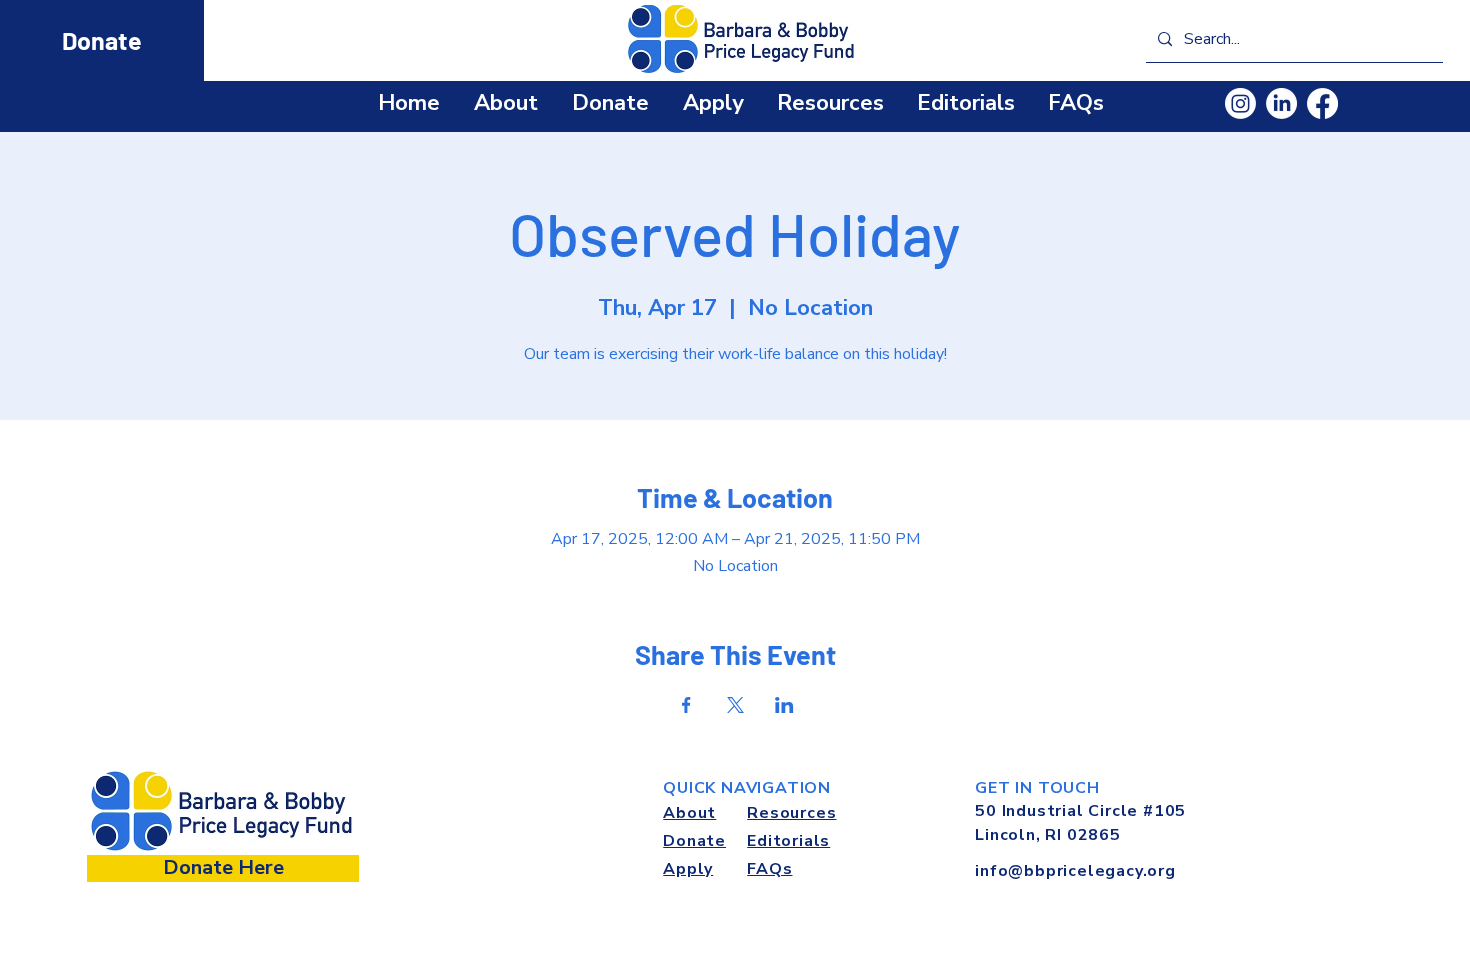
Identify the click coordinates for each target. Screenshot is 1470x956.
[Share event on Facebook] (686, 705)
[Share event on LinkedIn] (784, 705)
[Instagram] (1240, 103)
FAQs (769, 869)
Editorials (788, 841)
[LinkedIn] (1281, 103)
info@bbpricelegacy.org (1075, 871)
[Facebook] (1322, 103)
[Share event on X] (735, 705)
